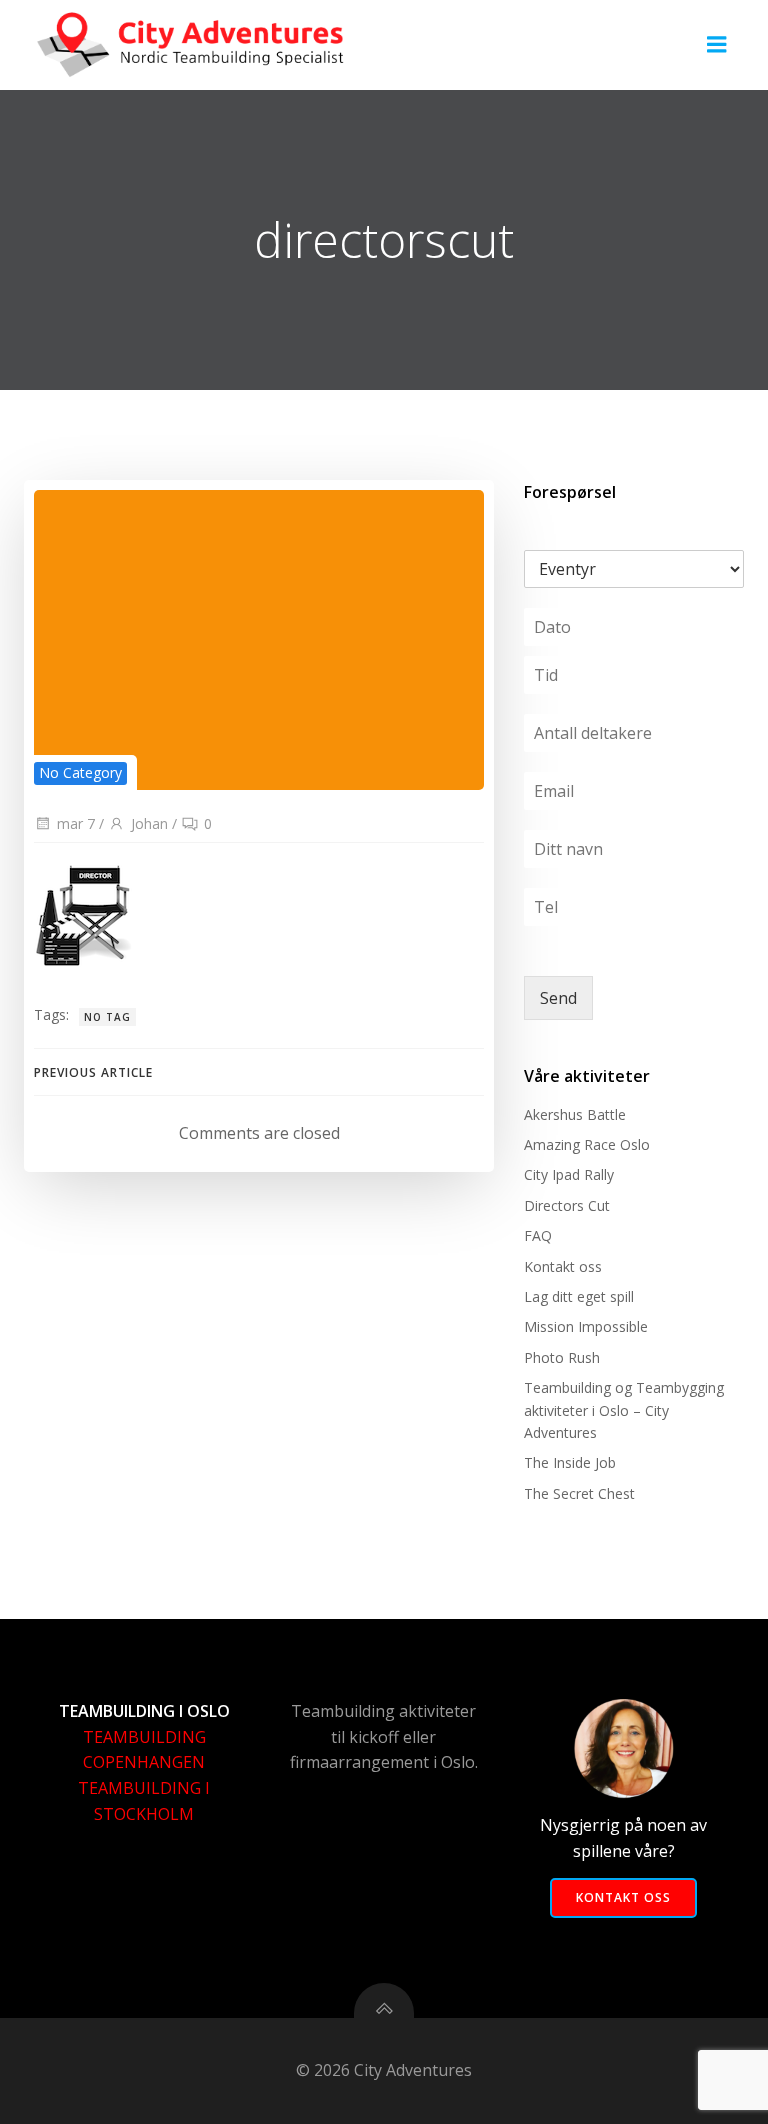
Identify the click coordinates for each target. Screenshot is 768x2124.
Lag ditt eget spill (579, 1296)
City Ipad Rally (569, 1174)
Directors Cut (567, 1205)
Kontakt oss (563, 1266)
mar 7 (76, 823)
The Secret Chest (579, 1493)
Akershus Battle (575, 1114)
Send (558, 998)
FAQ (538, 1235)
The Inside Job (570, 1462)
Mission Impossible (586, 1326)
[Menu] (717, 45)
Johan (149, 823)
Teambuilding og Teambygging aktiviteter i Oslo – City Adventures (624, 1410)
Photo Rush (562, 1357)
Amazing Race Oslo (587, 1144)
